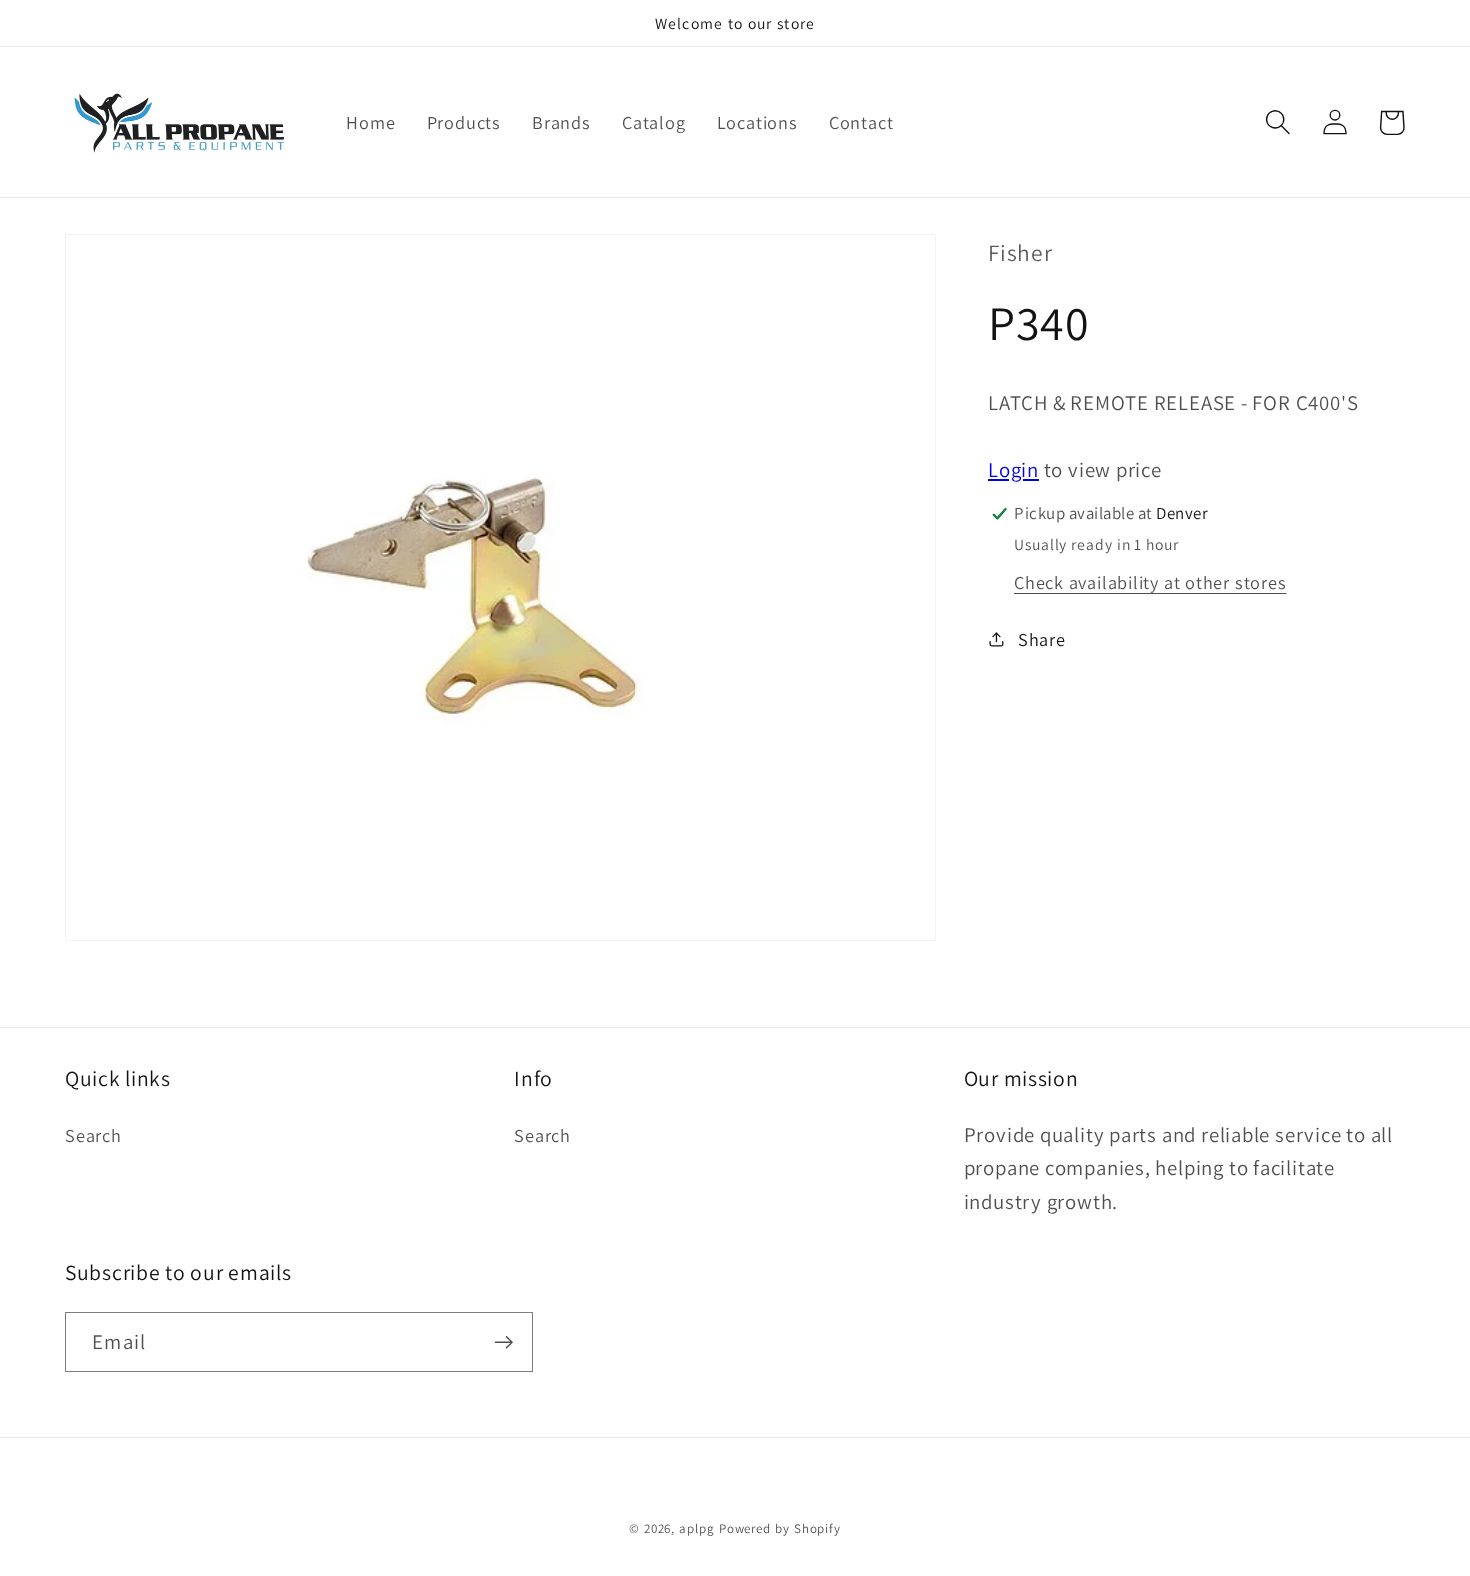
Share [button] (1042, 639)
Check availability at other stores (1150, 582)
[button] (1277, 122)
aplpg (697, 1528)
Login (1013, 469)
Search (93, 1135)
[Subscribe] (503, 1342)
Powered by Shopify (780, 1528)
